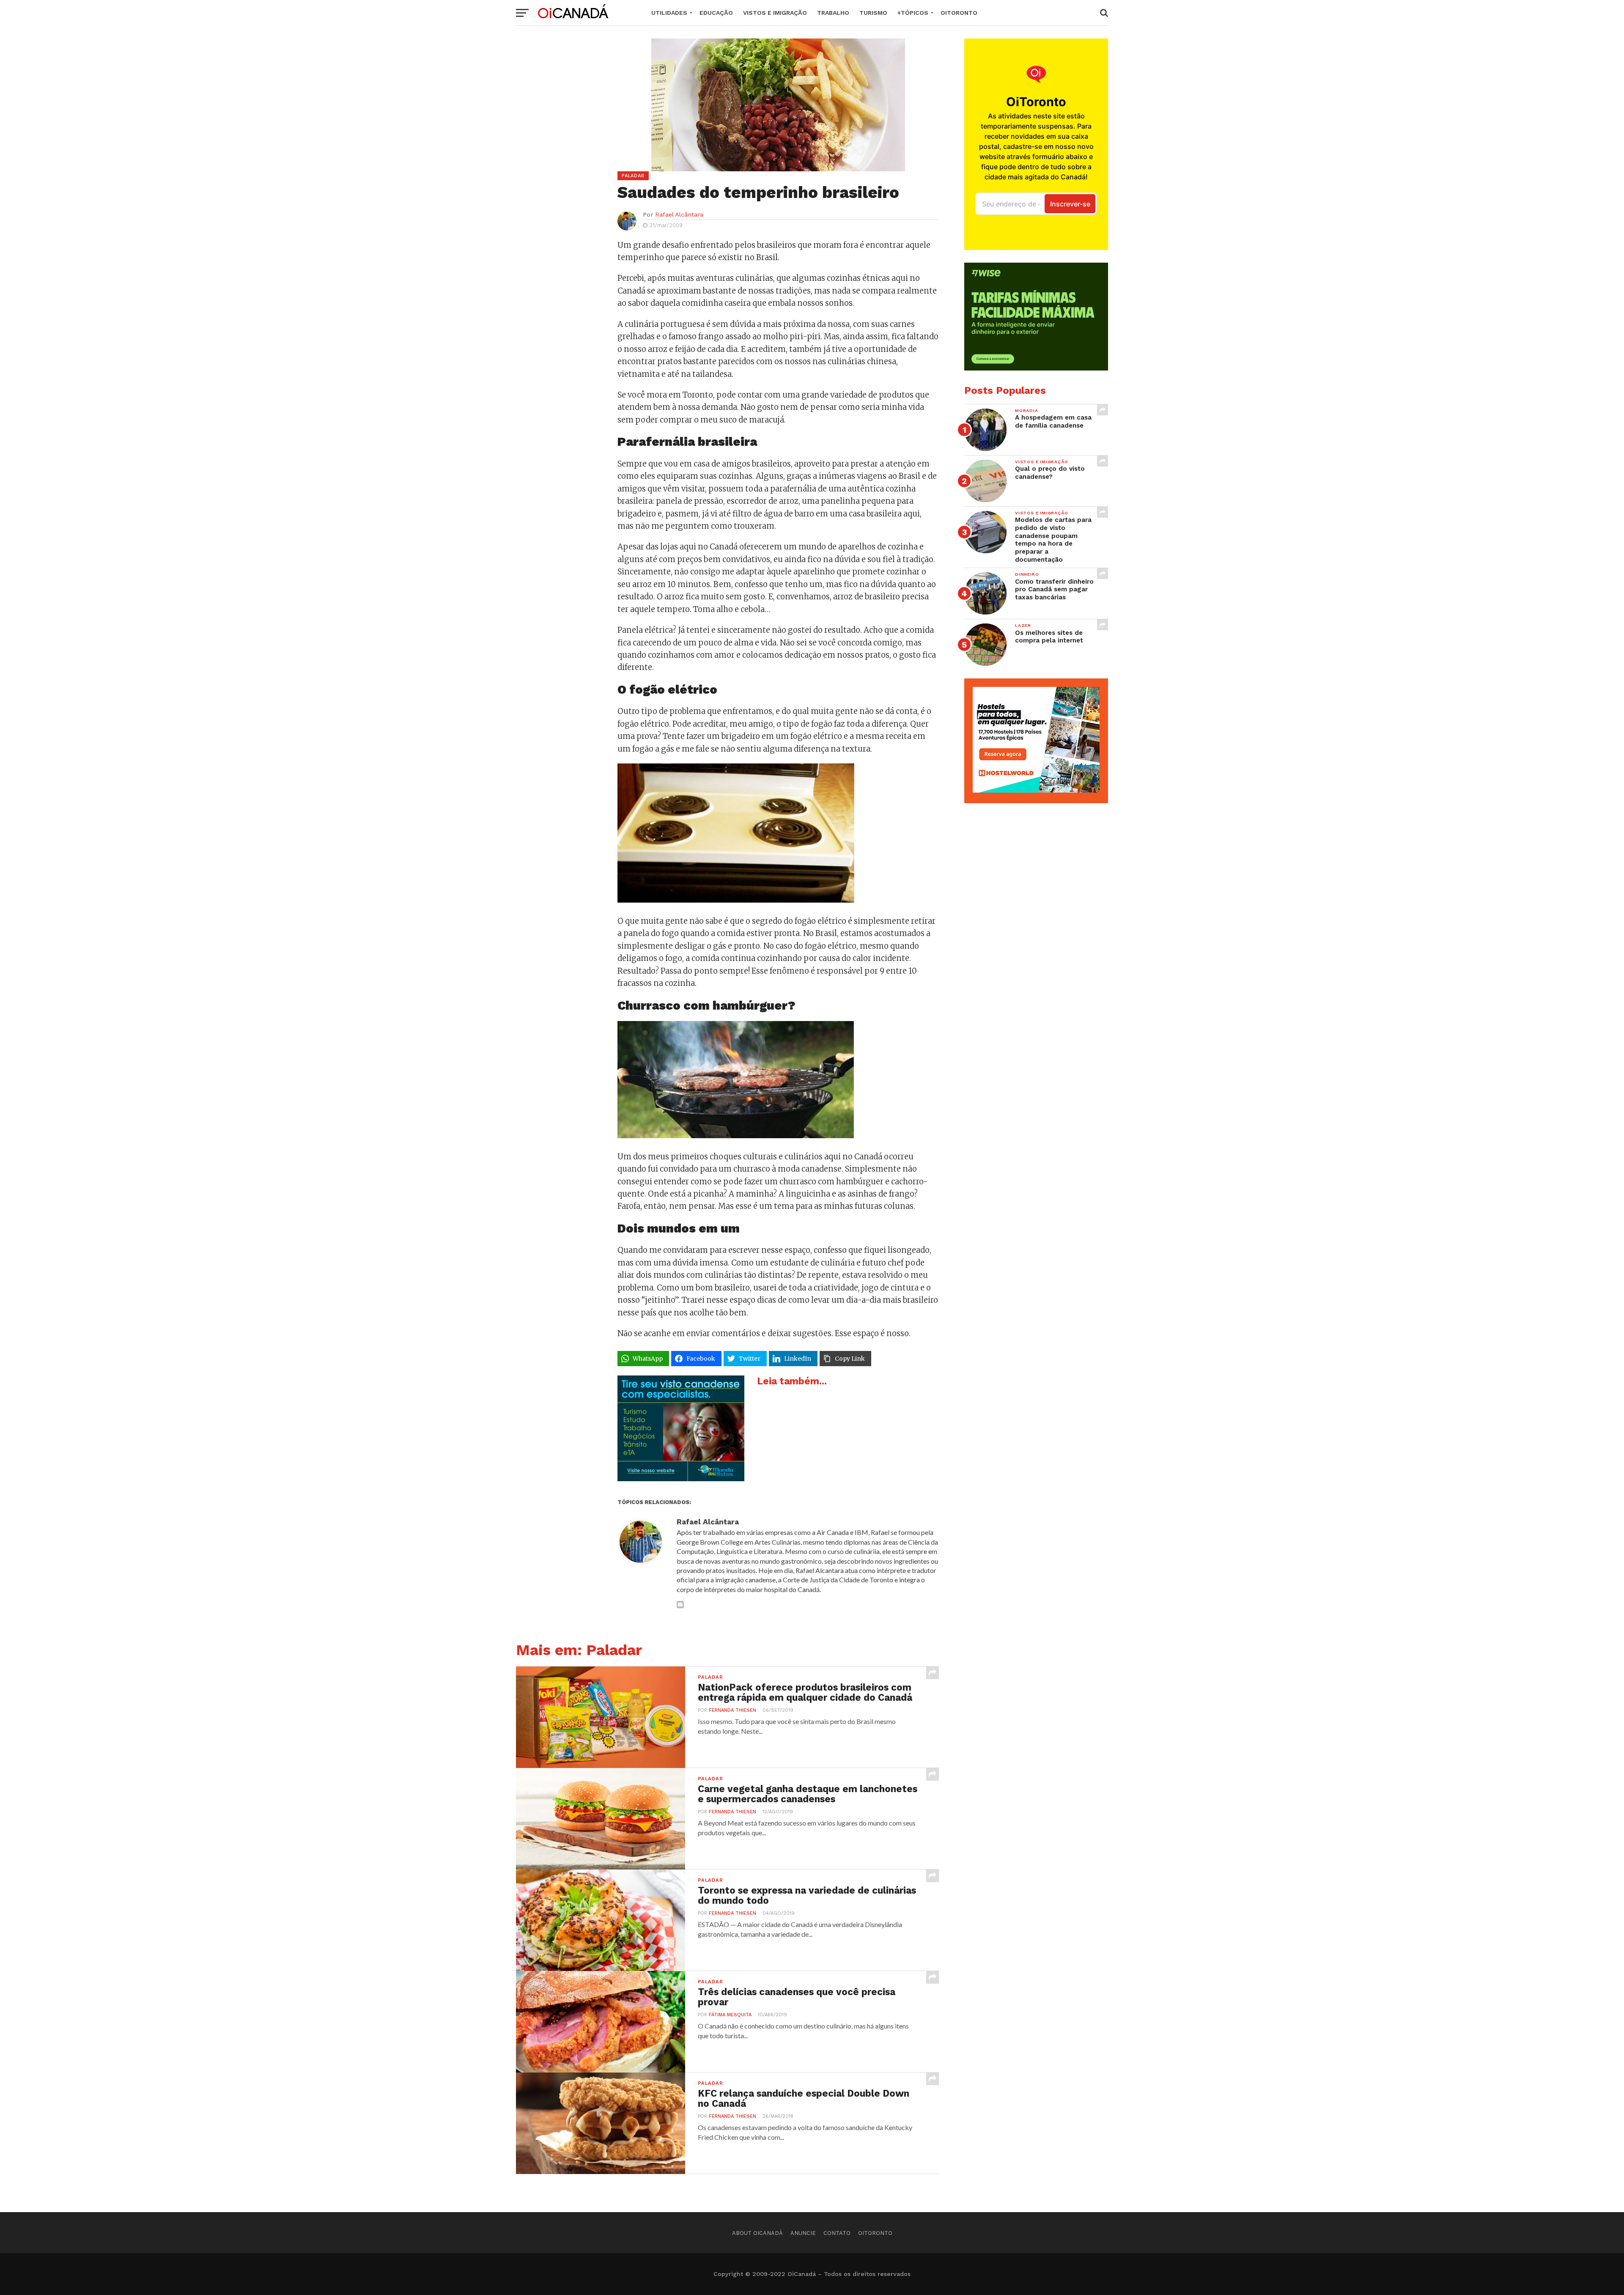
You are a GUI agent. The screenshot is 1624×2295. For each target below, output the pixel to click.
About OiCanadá (757, 2233)
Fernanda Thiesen (732, 1710)
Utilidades (669, 13)
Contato (837, 2233)
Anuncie (803, 2233)
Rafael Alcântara (679, 214)
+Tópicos (913, 13)
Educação (716, 13)
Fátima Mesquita (730, 2015)
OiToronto (959, 13)
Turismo (873, 13)
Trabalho (833, 13)
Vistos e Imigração (775, 13)
